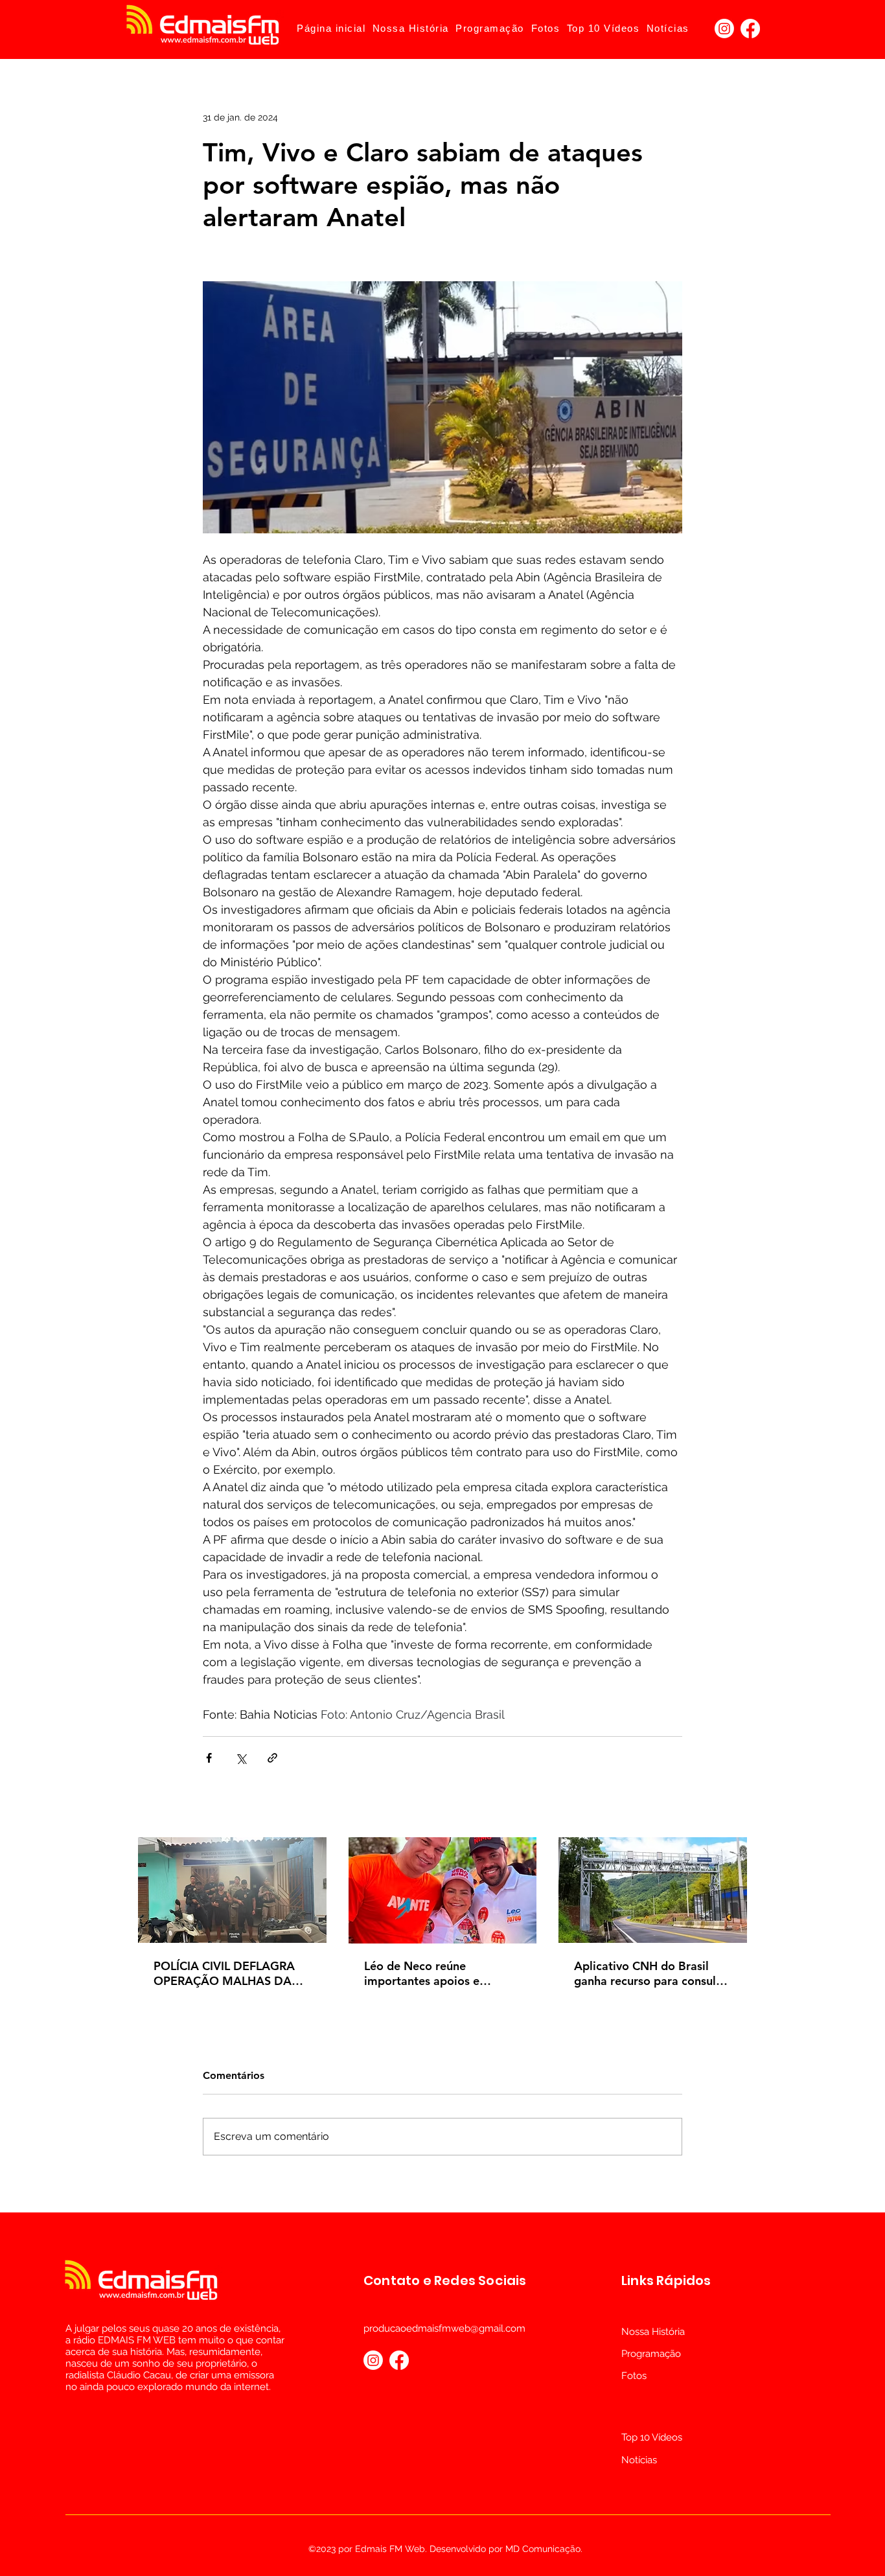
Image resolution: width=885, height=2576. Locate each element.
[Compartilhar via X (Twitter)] (241, 1758)
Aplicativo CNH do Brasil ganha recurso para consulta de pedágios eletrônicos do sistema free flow (650, 1973)
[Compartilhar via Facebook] (209, 1758)
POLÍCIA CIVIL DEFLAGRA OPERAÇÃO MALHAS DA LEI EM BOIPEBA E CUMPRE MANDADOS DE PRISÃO (231, 1973)
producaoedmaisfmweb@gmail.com (444, 2328)
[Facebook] (750, 29)
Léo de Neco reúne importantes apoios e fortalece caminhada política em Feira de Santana (442, 1973)
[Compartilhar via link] (272, 1758)
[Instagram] (724, 29)
